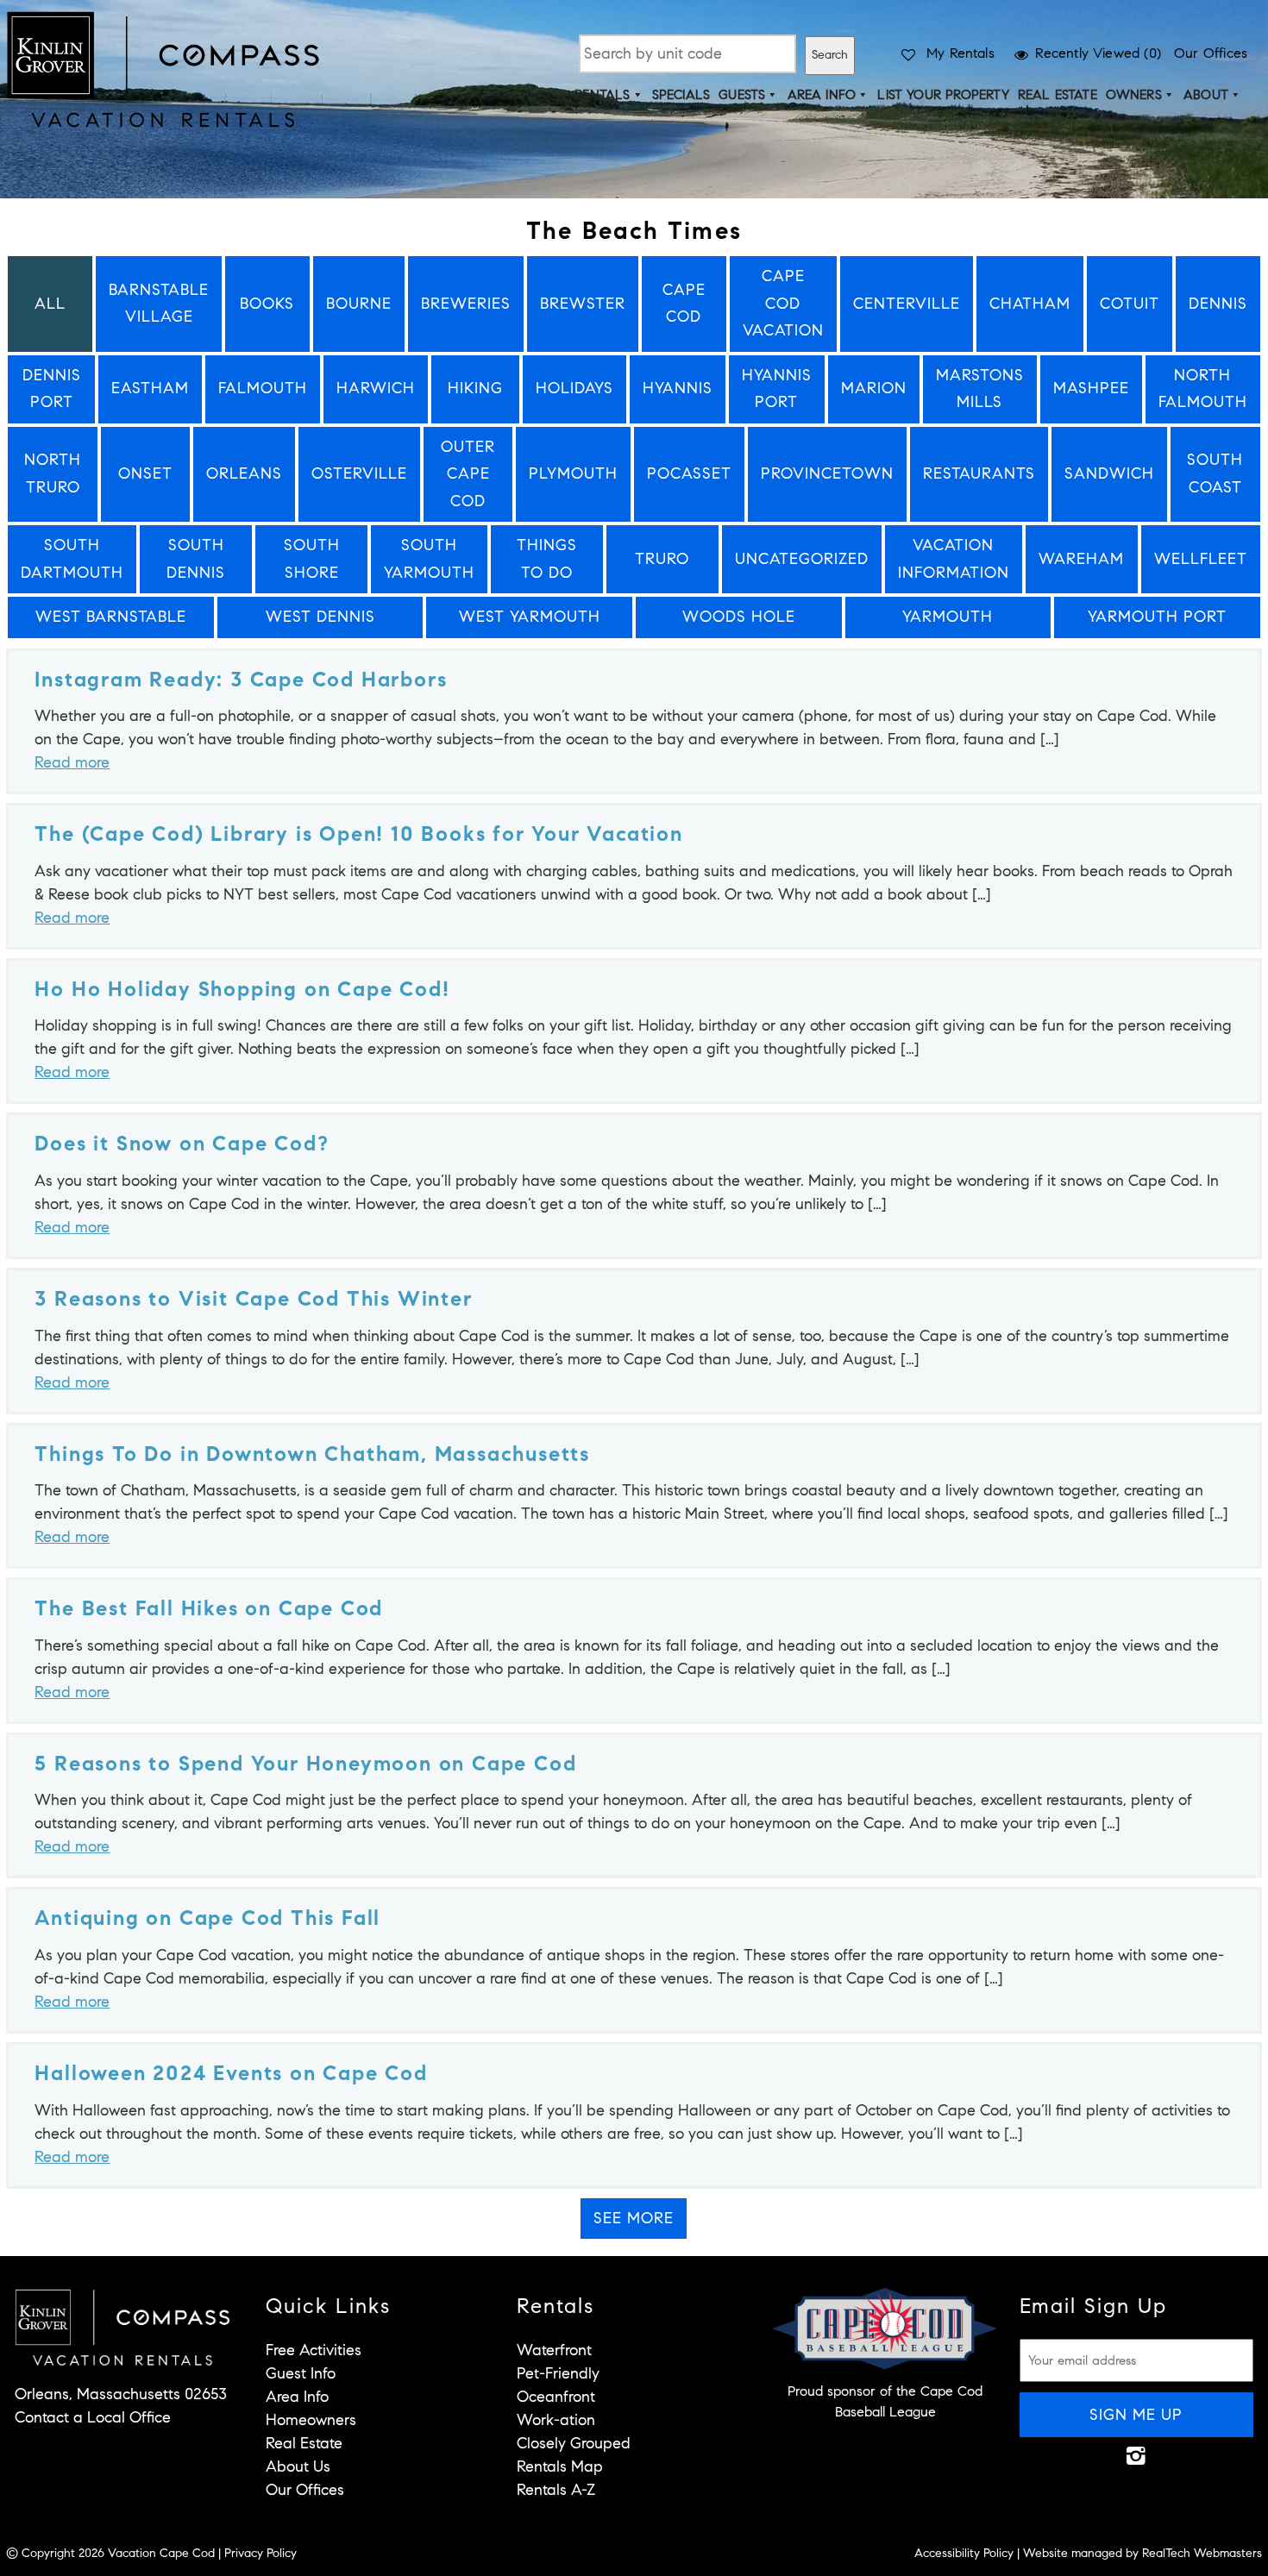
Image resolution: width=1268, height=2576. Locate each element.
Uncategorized (802, 559)
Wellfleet (1201, 559)
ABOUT (1206, 95)
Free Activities (314, 2350)
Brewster (583, 304)
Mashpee (1091, 388)
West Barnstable (111, 617)
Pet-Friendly (558, 2373)
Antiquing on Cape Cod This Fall (207, 1918)
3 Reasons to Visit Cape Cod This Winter (253, 1299)
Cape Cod (684, 304)
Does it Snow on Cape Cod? (182, 1144)
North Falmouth (1203, 389)
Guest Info (301, 2373)
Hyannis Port (777, 389)
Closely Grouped (574, 2443)
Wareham (1081, 559)
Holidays (574, 388)
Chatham (1030, 304)
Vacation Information (954, 559)
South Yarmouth (429, 559)
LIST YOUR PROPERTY (943, 95)
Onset (145, 473)
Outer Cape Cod (468, 474)
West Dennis (320, 617)
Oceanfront (556, 2397)
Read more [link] (72, 762)
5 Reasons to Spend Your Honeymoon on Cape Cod (305, 1764)
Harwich (376, 388)
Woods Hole (739, 617)
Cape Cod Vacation (783, 303)
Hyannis (678, 388)
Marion (874, 388)
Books (267, 304)
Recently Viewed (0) (1098, 53)
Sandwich (1109, 473)
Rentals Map (560, 2466)
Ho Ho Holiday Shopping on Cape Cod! (242, 989)
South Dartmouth (72, 559)
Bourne (359, 304)
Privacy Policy (261, 2553)
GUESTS (742, 95)
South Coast (1215, 473)
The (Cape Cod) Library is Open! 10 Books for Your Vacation (358, 834)
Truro (662, 559)
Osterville (359, 473)
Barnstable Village (159, 304)
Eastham (150, 388)
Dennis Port (52, 389)
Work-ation (556, 2420)
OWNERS (1134, 95)
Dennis (1218, 304)
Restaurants (979, 473)
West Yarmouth (530, 617)
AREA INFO (822, 95)
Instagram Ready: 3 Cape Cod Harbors (241, 680)
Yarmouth (948, 617)
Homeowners (311, 2420)
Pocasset (689, 473)
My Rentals (960, 53)
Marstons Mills (980, 389)
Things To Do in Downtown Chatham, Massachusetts (312, 1454)
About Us (298, 2466)
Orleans (244, 473)
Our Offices (1211, 53)
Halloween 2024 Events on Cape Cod (231, 2073)
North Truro (53, 473)
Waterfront (554, 2350)
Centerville (907, 304)
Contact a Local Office (93, 2417)
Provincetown (827, 473)
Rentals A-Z (556, 2490)
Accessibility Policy (964, 2553)
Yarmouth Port (1157, 617)
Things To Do (547, 559)
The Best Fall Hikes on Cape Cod (209, 1608)
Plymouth (573, 473)
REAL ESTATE (1058, 95)
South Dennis (196, 559)
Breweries (466, 304)
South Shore (312, 559)
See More (634, 2218)
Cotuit (1130, 304)
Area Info (297, 2397)
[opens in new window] (1136, 2455)
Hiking (475, 388)
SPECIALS (681, 95)
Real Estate (304, 2443)
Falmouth (263, 388)
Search (830, 55)
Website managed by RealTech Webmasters (1142, 2553)
